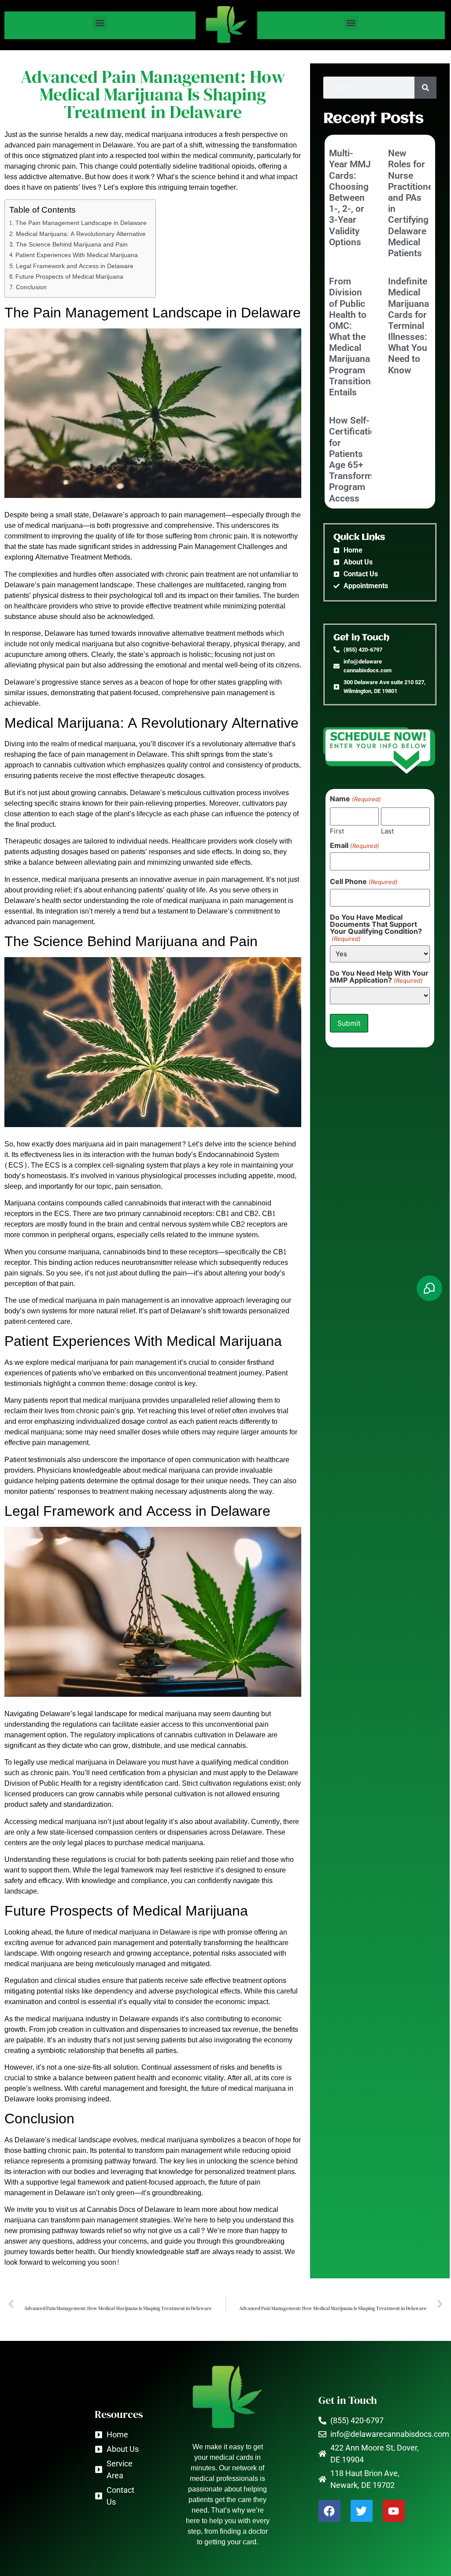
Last (387, 831)
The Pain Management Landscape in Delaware (81, 223)
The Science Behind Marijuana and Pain (72, 245)
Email (354, 845)
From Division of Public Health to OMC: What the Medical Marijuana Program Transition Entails (350, 337)
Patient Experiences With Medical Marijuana (77, 255)
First (337, 831)
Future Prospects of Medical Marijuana (69, 277)
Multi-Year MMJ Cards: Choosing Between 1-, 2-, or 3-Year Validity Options (350, 198)
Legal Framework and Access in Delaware (75, 266)
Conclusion (31, 287)
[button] (100, 23)
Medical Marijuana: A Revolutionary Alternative (81, 234)
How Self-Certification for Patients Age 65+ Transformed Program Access (356, 459)
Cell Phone (364, 881)
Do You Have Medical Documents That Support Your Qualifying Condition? (376, 928)
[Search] (425, 88)
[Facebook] (329, 2511)
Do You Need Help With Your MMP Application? (379, 977)
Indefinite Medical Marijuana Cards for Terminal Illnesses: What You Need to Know (408, 326)
